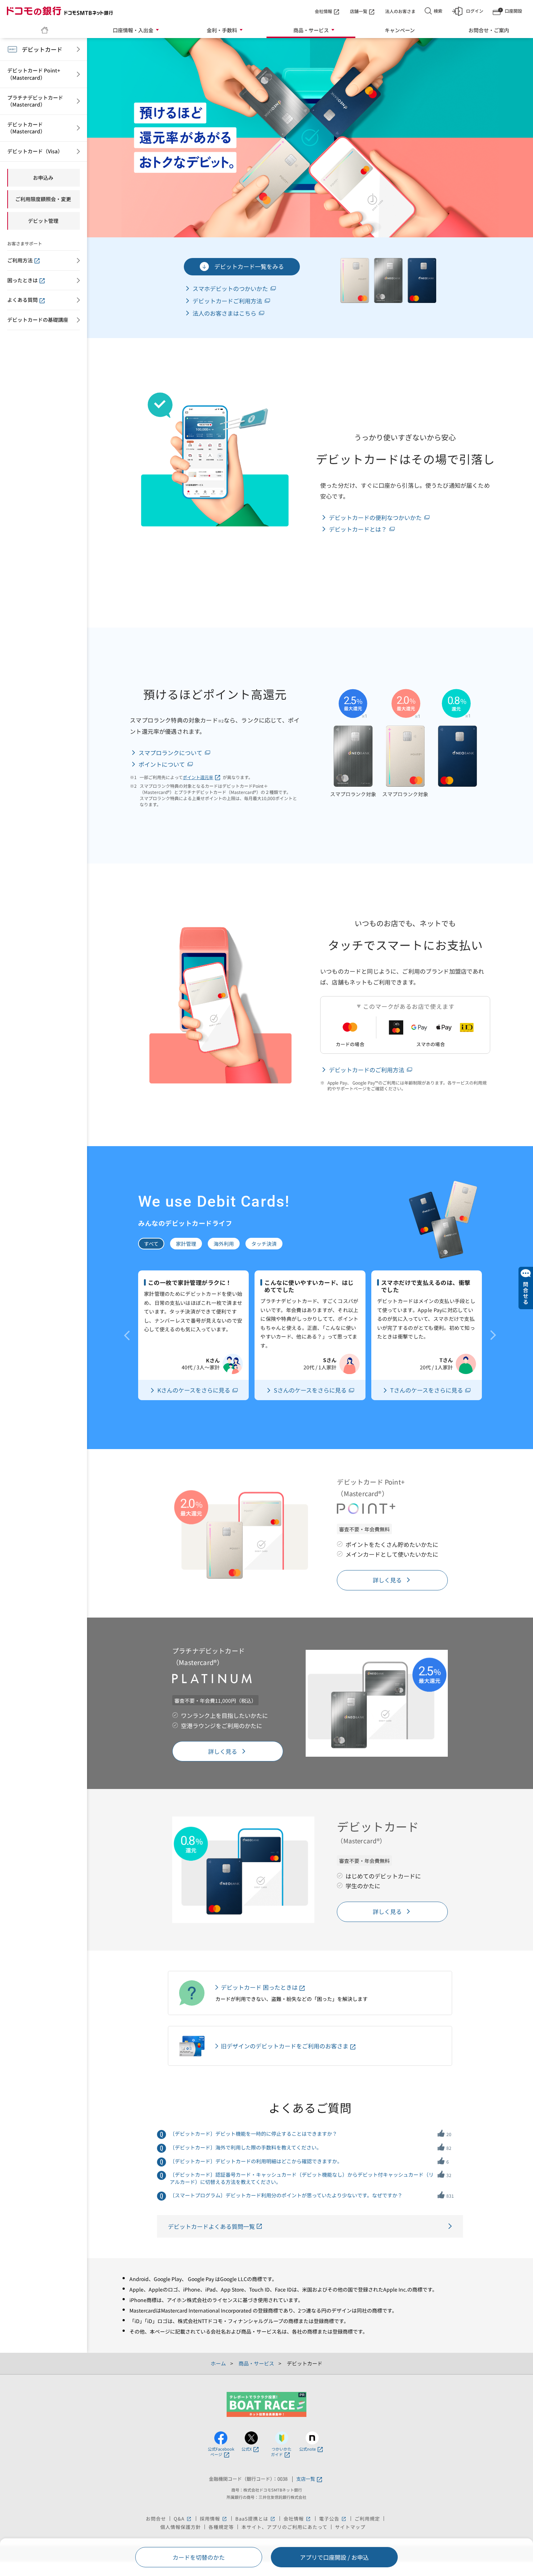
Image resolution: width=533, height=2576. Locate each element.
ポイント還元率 (198, 777)
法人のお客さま (400, 11)
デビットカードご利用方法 (227, 301)
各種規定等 (221, 2527)
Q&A (183, 2519)
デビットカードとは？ (358, 529)
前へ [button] (127, 1335)
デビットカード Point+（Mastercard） (34, 74)
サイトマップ (350, 2527)
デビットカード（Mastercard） (26, 128)
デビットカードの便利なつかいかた (375, 517)
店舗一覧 (359, 11)
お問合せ (156, 2519)
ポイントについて (162, 764)
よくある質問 (22, 300)
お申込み (43, 178)
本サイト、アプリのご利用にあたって (284, 2527)
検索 (438, 11)
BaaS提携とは (256, 2519)
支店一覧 (306, 2479)
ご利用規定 (367, 2519)
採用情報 (214, 2519)
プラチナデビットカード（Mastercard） (35, 101)
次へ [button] (493, 1335)
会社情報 (323, 11)
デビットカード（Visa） (35, 151)
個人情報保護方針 (181, 2527)
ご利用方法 (20, 260)
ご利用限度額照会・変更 (43, 199)
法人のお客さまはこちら (224, 313)
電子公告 (333, 2519)
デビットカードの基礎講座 (38, 320)
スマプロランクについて (170, 753)
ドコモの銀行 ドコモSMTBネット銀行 (60, 11)
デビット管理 (43, 221)
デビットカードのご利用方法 (367, 1070)
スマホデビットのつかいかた (230, 288)
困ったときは (22, 280)
